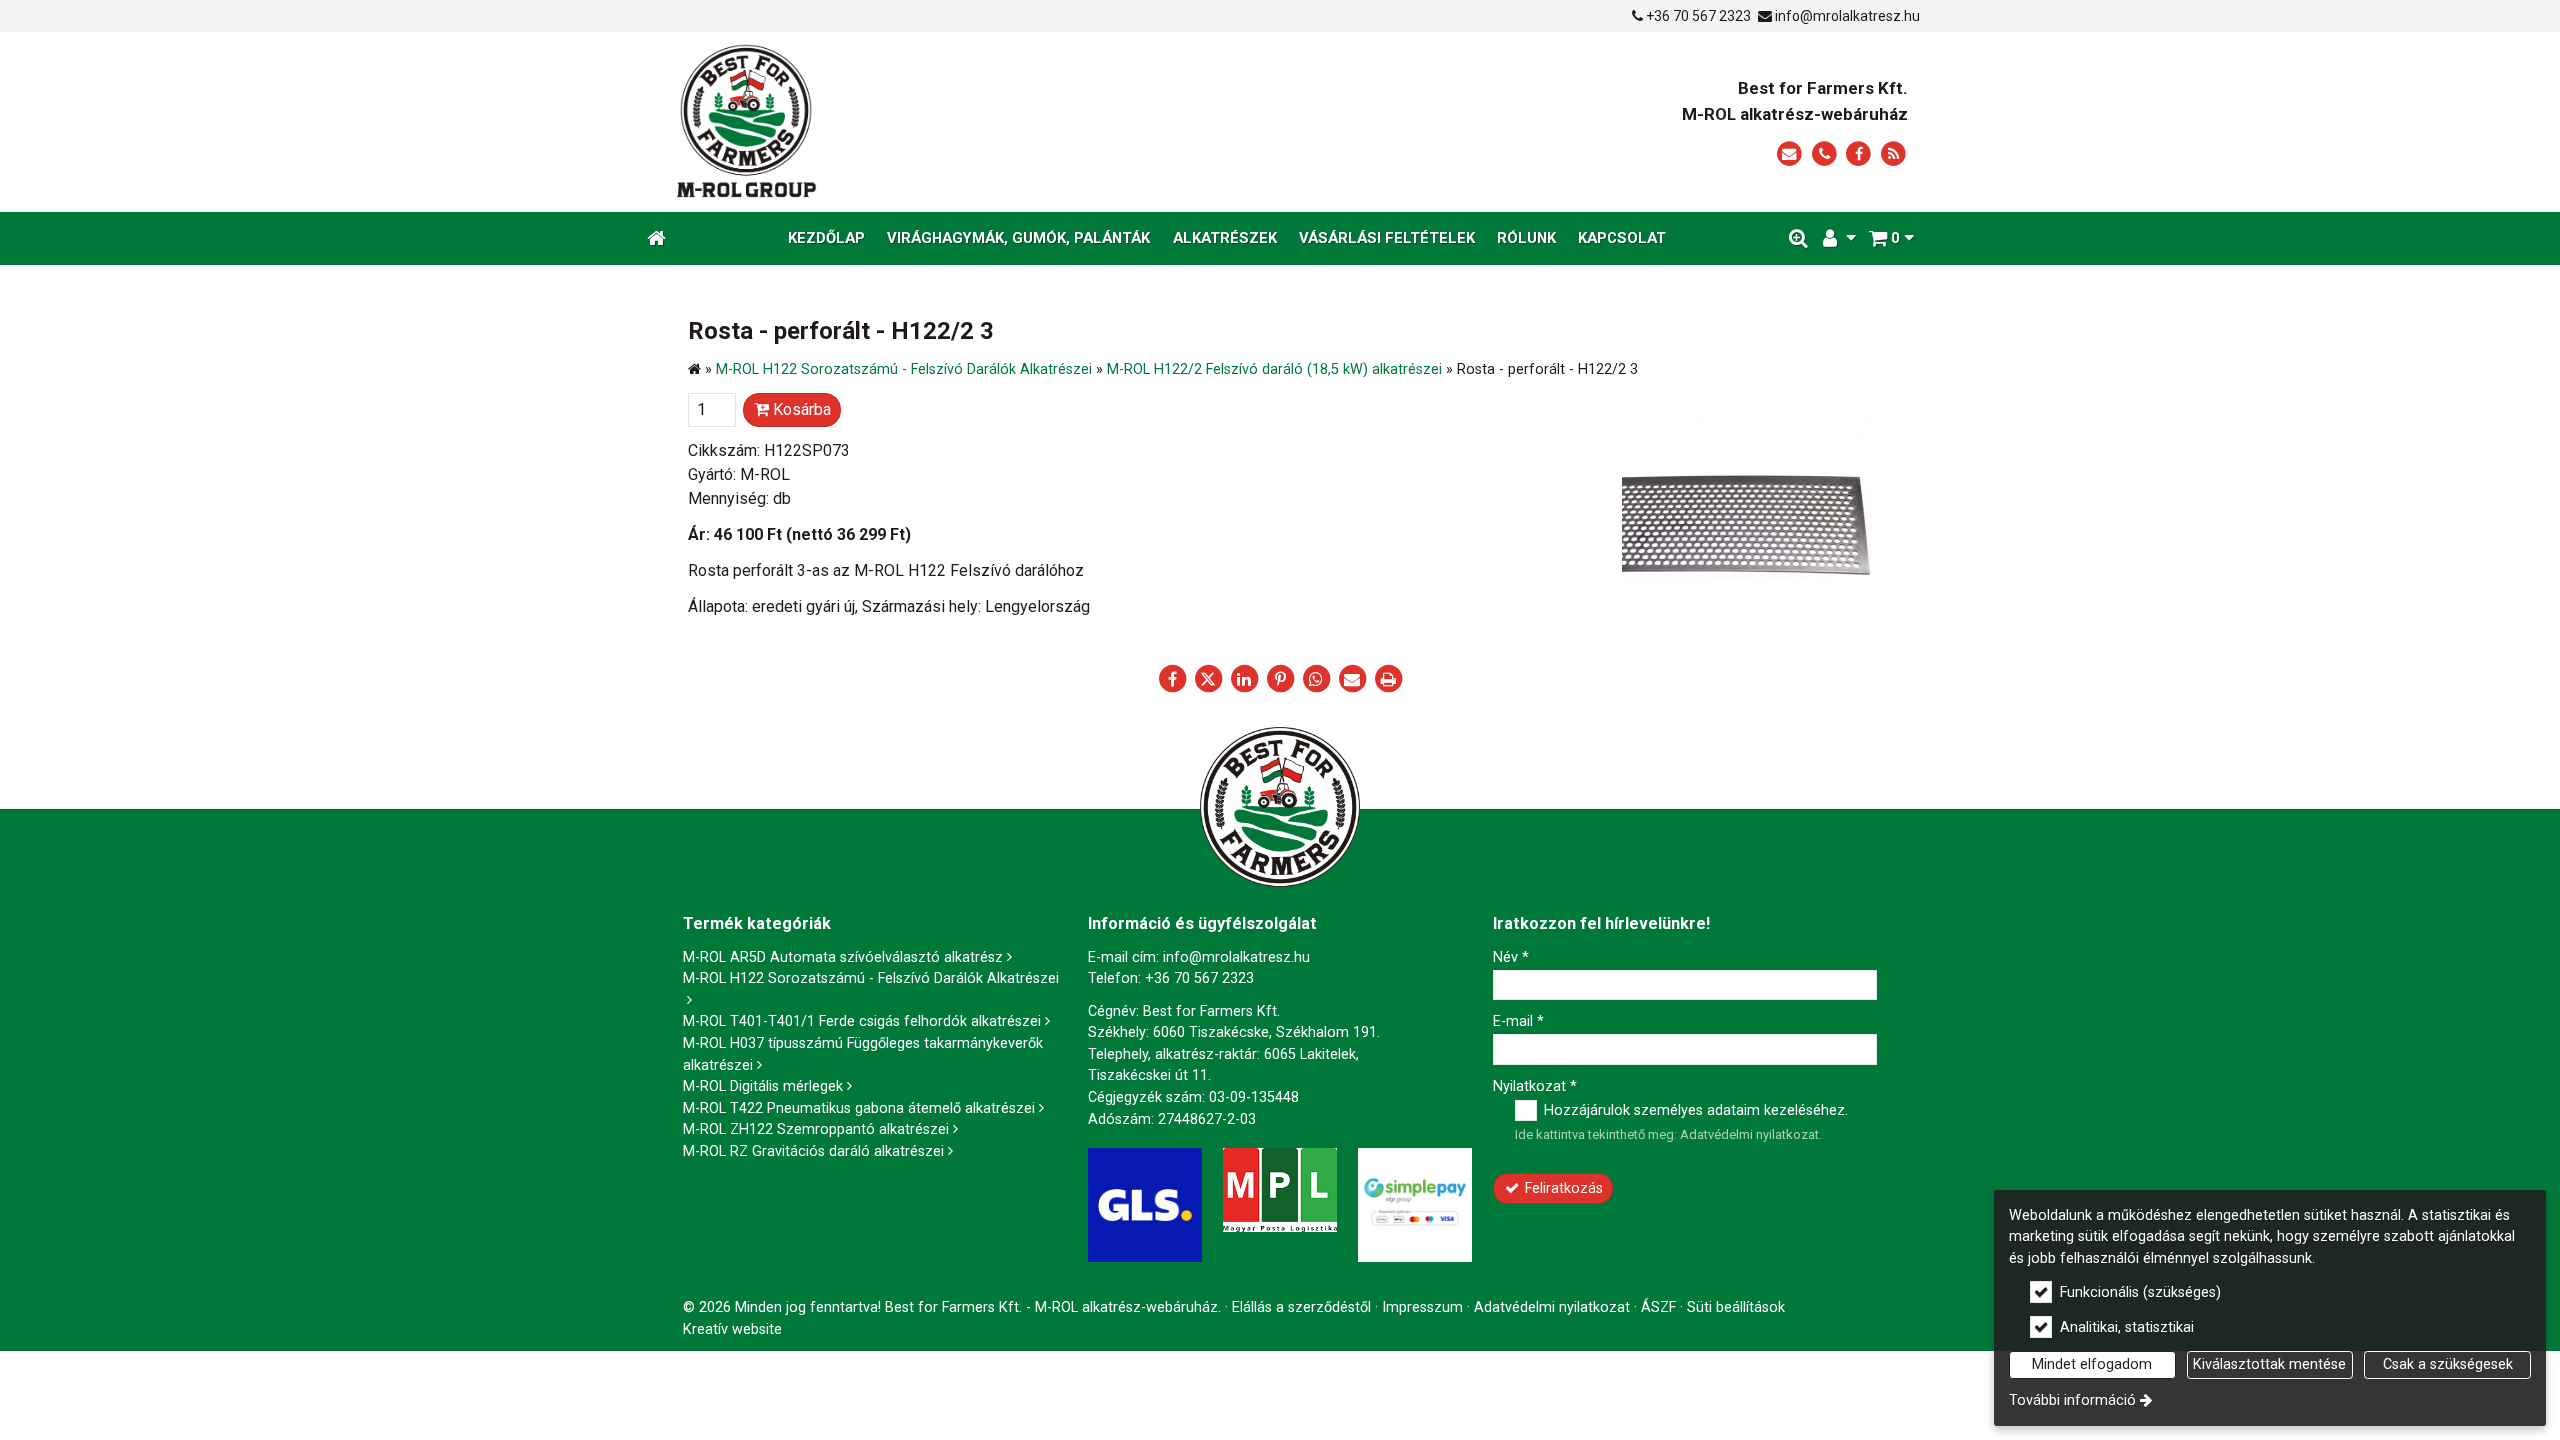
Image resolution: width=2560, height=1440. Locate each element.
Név (1511, 957)
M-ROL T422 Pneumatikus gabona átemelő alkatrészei (859, 1108)
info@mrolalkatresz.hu (1847, 16)
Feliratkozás (1562, 1188)
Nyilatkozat (1535, 1086)
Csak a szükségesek (2448, 1364)
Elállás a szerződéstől (1301, 1307)
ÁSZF (1658, 1307)
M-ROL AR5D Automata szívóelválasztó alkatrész (843, 957)
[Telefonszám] (1824, 154)
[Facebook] (1858, 154)
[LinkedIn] (1244, 679)
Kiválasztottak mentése (2269, 1364)
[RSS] (1893, 154)
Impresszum (1422, 1307)
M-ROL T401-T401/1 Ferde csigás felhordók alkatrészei (862, 1021)
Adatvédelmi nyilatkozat (1749, 1134)
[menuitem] (656, 238)
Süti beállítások (1736, 1307)
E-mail (1518, 1021)
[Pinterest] (1280, 679)
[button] (1891, 238)
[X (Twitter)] (1208, 679)
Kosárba (800, 409)
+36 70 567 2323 (1698, 16)
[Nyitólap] (932, 122)
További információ (2072, 1400)
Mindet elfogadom (2092, 1364)
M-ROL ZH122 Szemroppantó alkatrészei (816, 1129)
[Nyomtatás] (1388, 679)
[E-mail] (1789, 154)
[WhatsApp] (1316, 679)
